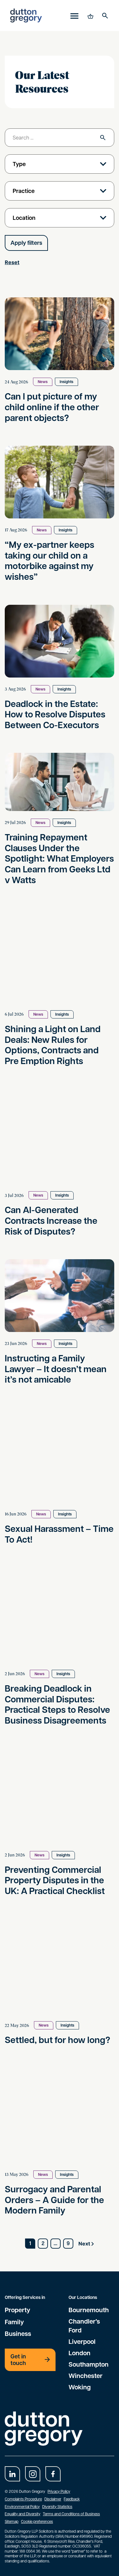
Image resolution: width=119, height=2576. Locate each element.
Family (14, 2322)
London (79, 2353)
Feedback (72, 2499)
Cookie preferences (37, 2521)
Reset (12, 262)
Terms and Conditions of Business (71, 2514)
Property (17, 2310)
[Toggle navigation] (74, 16)
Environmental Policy (22, 2506)
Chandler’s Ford (84, 2325)
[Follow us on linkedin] (12, 2474)
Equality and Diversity (23, 2514)
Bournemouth (89, 2310)
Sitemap (12, 2521)
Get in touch (18, 2360)
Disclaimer (53, 2499)
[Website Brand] (26, 15)
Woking (80, 2387)
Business (18, 2333)
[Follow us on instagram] (33, 2474)
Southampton (89, 2364)
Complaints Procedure (23, 2499)
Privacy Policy (59, 2491)
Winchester (86, 2375)
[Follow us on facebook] (53, 2474)
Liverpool (82, 2341)
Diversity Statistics (57, 2506)
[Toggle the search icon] (105, 15)
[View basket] (90, 15)
